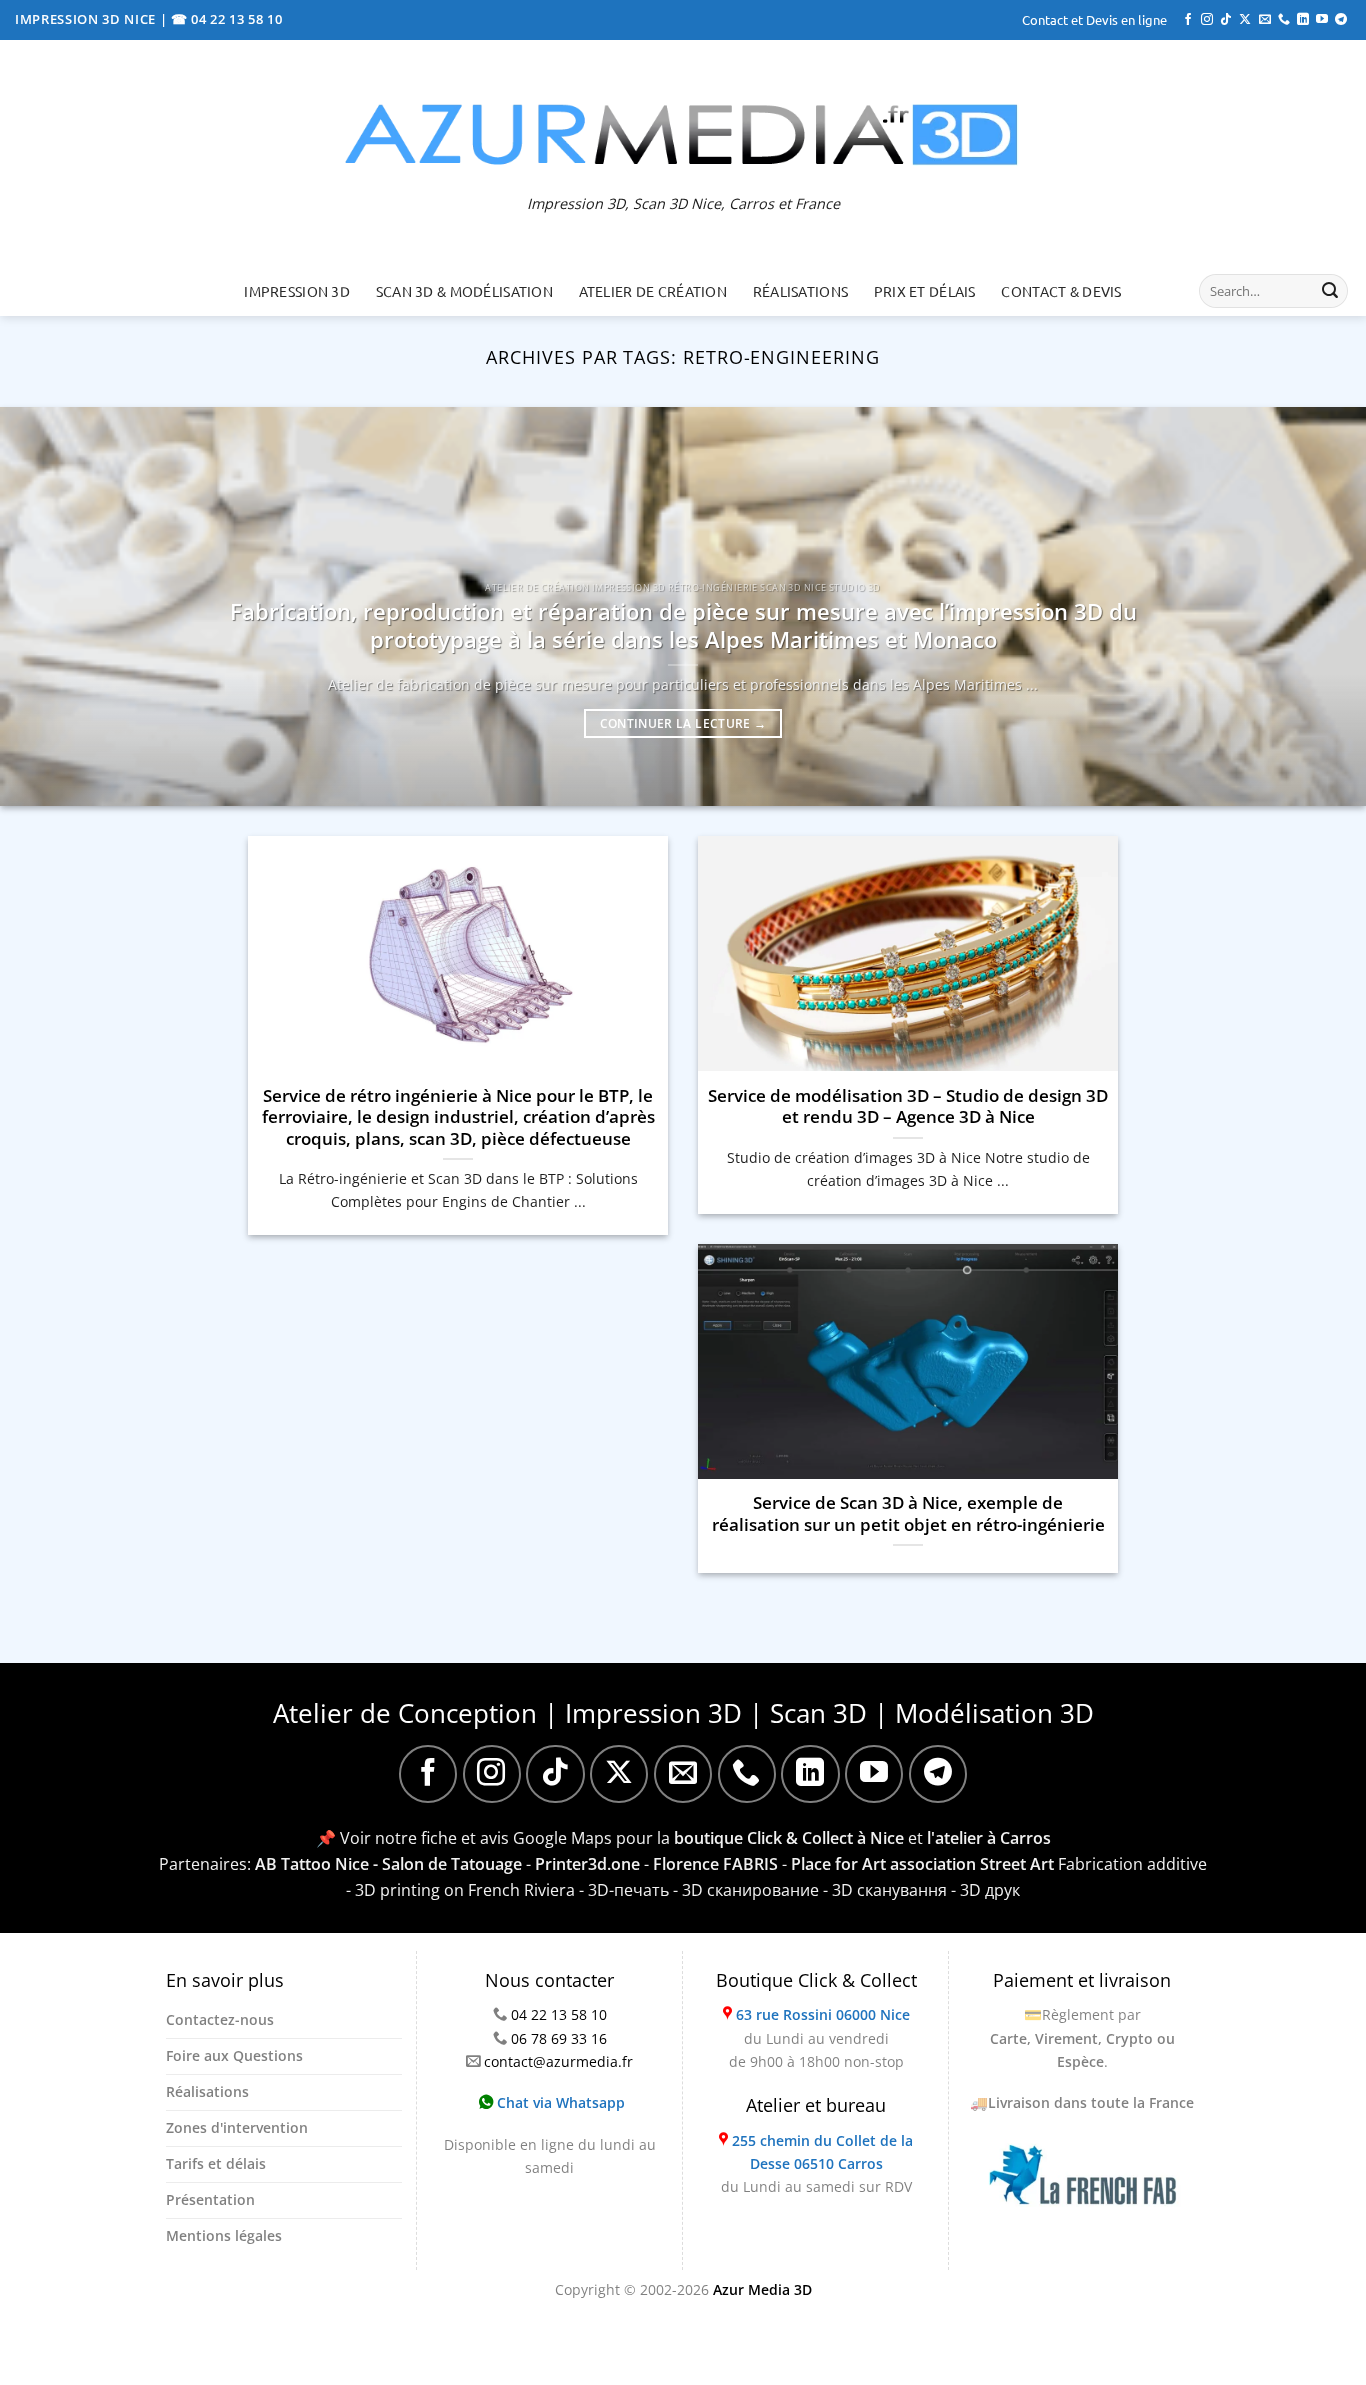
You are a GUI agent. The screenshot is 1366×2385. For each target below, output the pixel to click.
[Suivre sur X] (1245, 20)
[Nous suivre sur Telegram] (1341, 20)
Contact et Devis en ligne (1094, 19)
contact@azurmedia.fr (558, 2061)
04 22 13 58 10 (559, 2014)
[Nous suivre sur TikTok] (1226, 20)
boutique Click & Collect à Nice (789, 1838)
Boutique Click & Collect (816, 1980)
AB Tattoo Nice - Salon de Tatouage (388, 1864)
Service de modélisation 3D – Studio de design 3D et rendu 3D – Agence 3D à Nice (908, 1106)
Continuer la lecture (683, 723)
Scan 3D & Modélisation (464, 291)
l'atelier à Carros (989, 1838)
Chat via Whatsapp (559, 2102)
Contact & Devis (1061, 291)
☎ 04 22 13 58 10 (227, 19)
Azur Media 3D (762, 2289)
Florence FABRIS (715, 1864)
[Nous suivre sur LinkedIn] (1303, 20)
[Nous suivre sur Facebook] (1188, 20)
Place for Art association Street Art (922, 1864)
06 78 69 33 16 (559, 2038)
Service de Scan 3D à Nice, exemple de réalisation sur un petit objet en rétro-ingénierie (908, 1513)
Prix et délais (925, 291)
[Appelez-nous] (1284, 20)
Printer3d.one (587, 1864)
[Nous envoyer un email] (1265, 20)
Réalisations (800, 291)
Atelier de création (653, 291)
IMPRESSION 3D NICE (87, 19)
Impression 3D (297, 291)
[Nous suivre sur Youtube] (1322, 20)
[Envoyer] (1330, 291)
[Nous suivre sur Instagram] (1207, 20)
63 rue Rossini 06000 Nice (823, 2014)
